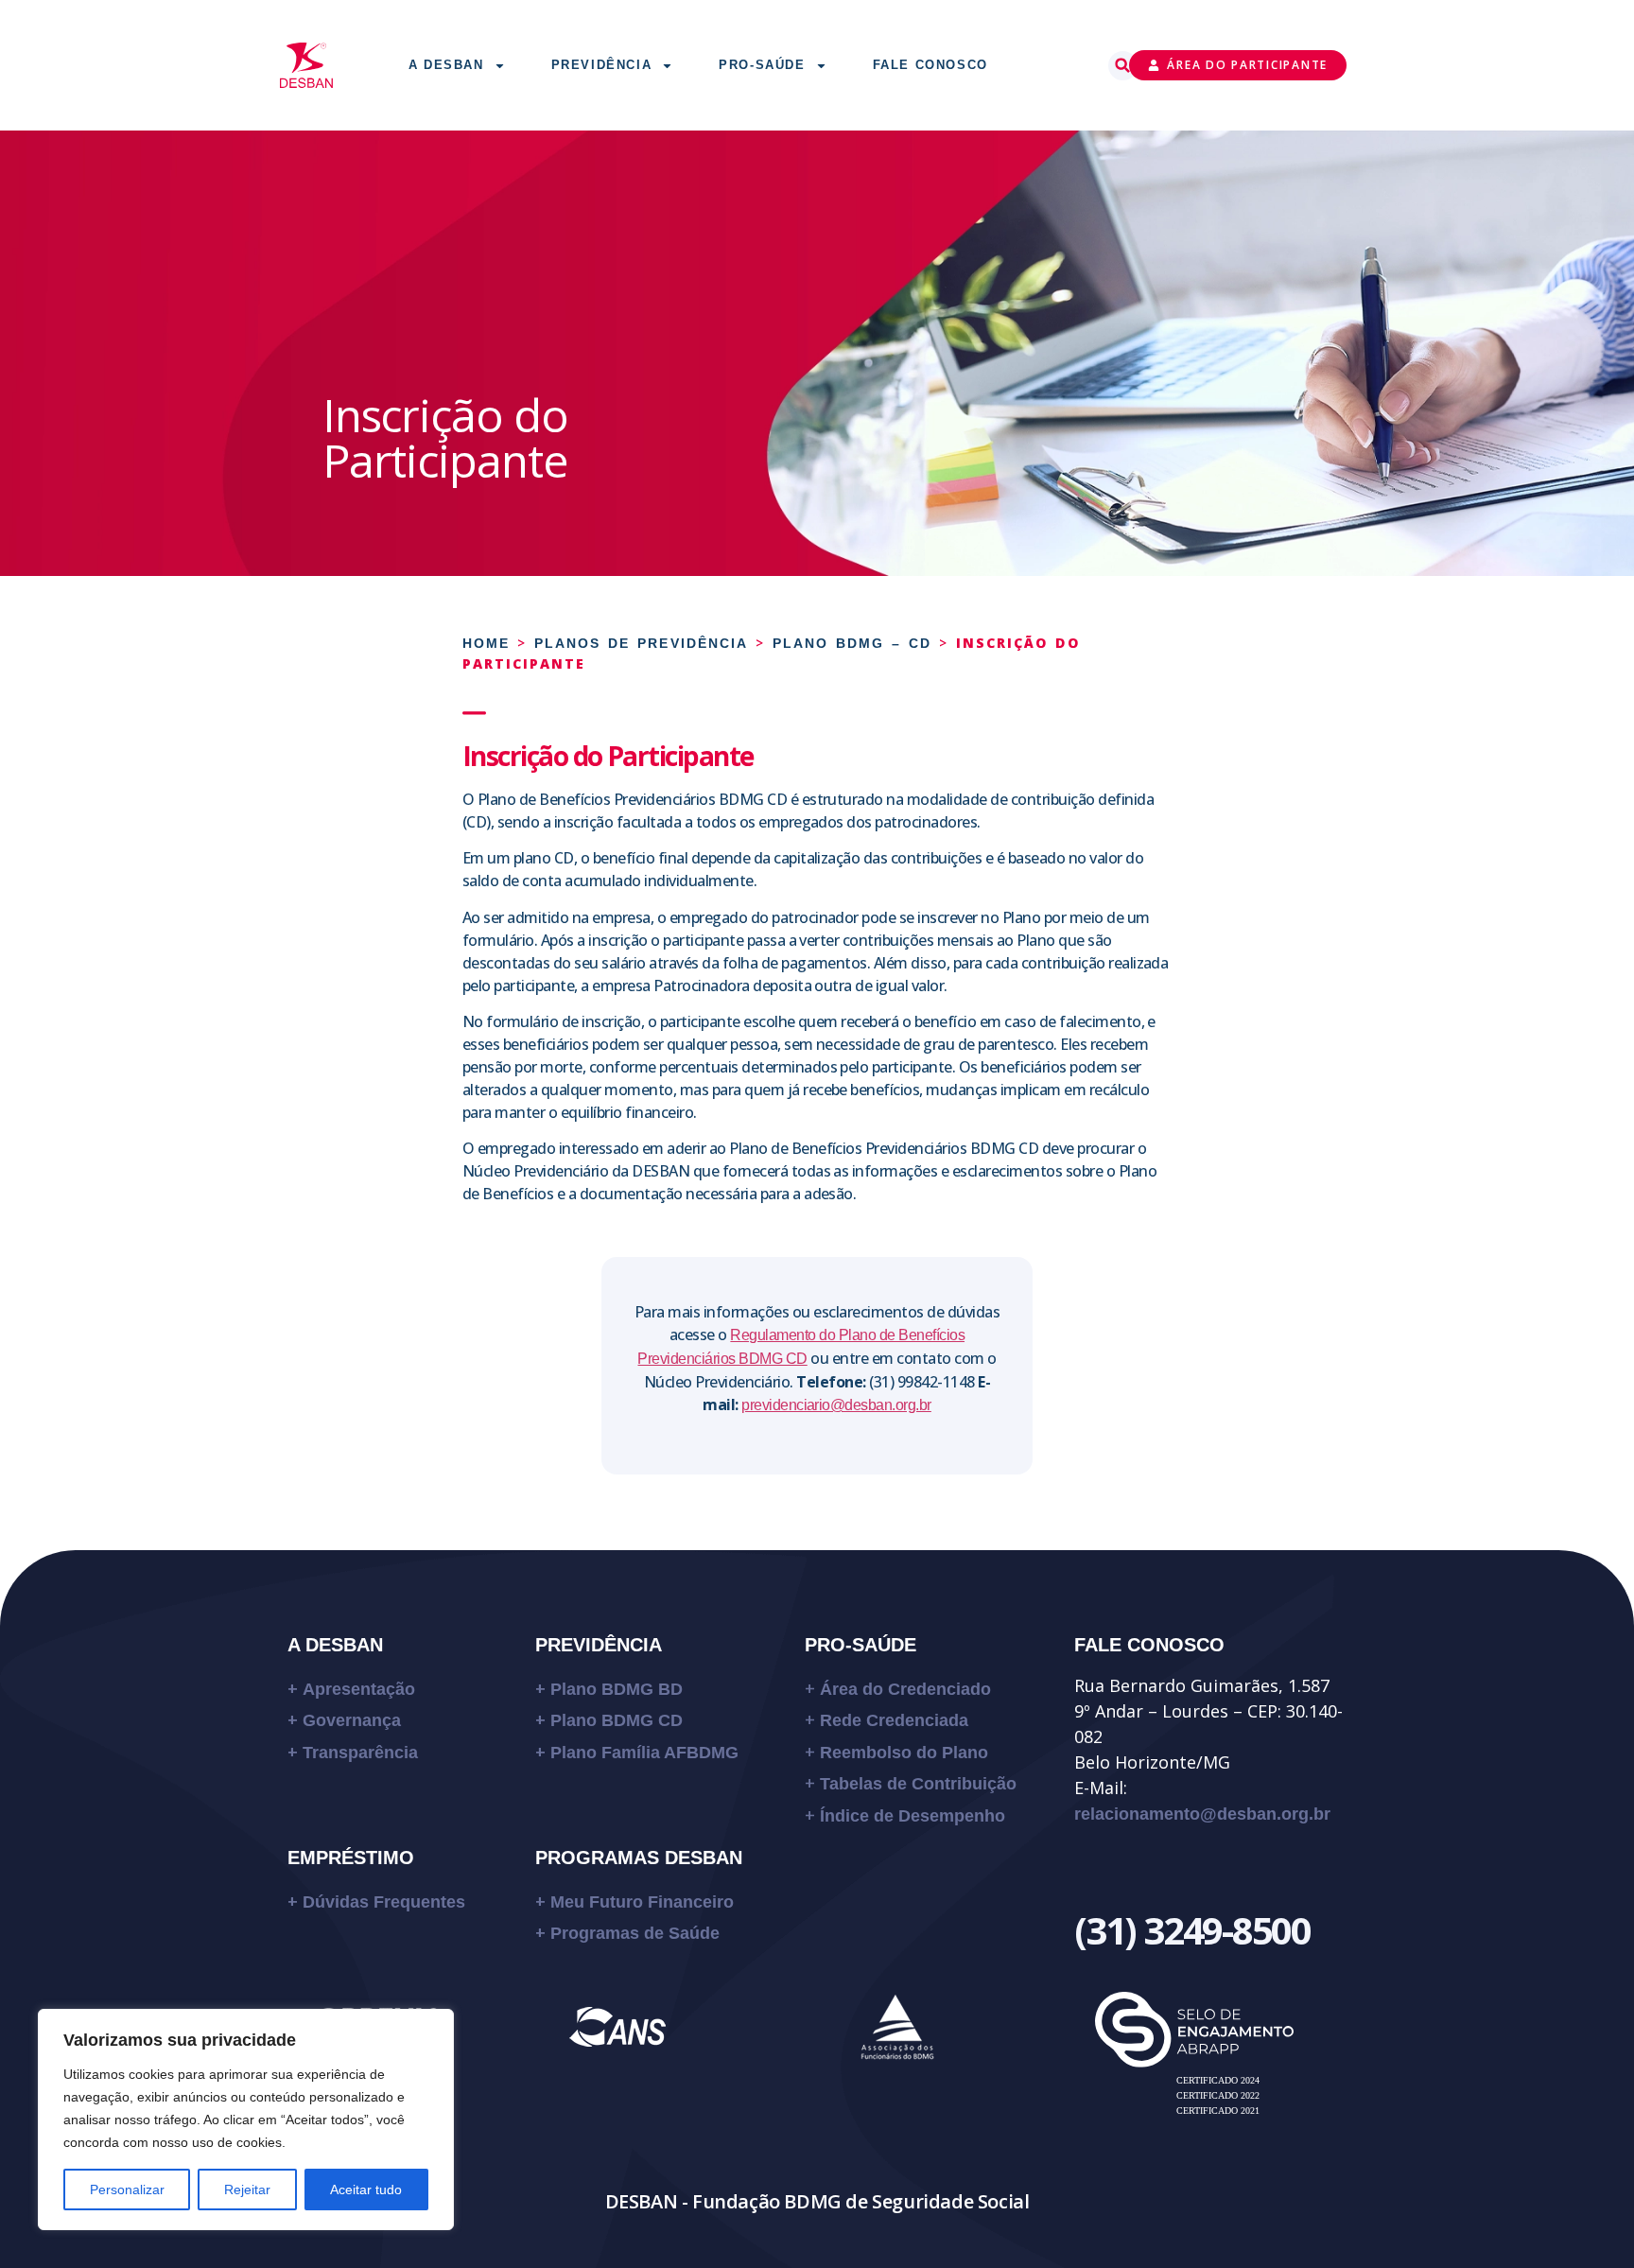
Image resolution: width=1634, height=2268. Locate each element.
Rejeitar (247, 2189)
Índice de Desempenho (913, 1816)
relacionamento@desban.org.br (1202, 1814)
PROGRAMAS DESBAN (639, 1858)
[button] (1123, 66)
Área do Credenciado (905, 1689)
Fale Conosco (930, 65)
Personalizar (127, 2189)
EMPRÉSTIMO (351, 1858)
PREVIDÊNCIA (599, 1645)
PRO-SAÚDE (860, 1645)
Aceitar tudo (366, 2189)
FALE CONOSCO (1149, 1645)
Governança (352, 1720)
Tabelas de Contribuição (918, 1784)
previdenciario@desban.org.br (836, 1405)
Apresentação (359, 1689)
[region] (246, 2120)
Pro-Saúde (762, 65)
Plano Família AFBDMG (644, 1753)
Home (486, 643)
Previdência (602, 65)
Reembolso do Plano (904, 1753)
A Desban (446, 65)
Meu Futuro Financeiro (642, 1902)
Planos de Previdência (641, 643)
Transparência (360, 1753)
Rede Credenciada (894, 1720)
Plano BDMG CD (617, 1720)
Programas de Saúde (635, 1933)
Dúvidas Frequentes (386, 1902)
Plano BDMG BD (617, 1689)
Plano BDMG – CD (852, 643)
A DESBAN (335, 1645)
